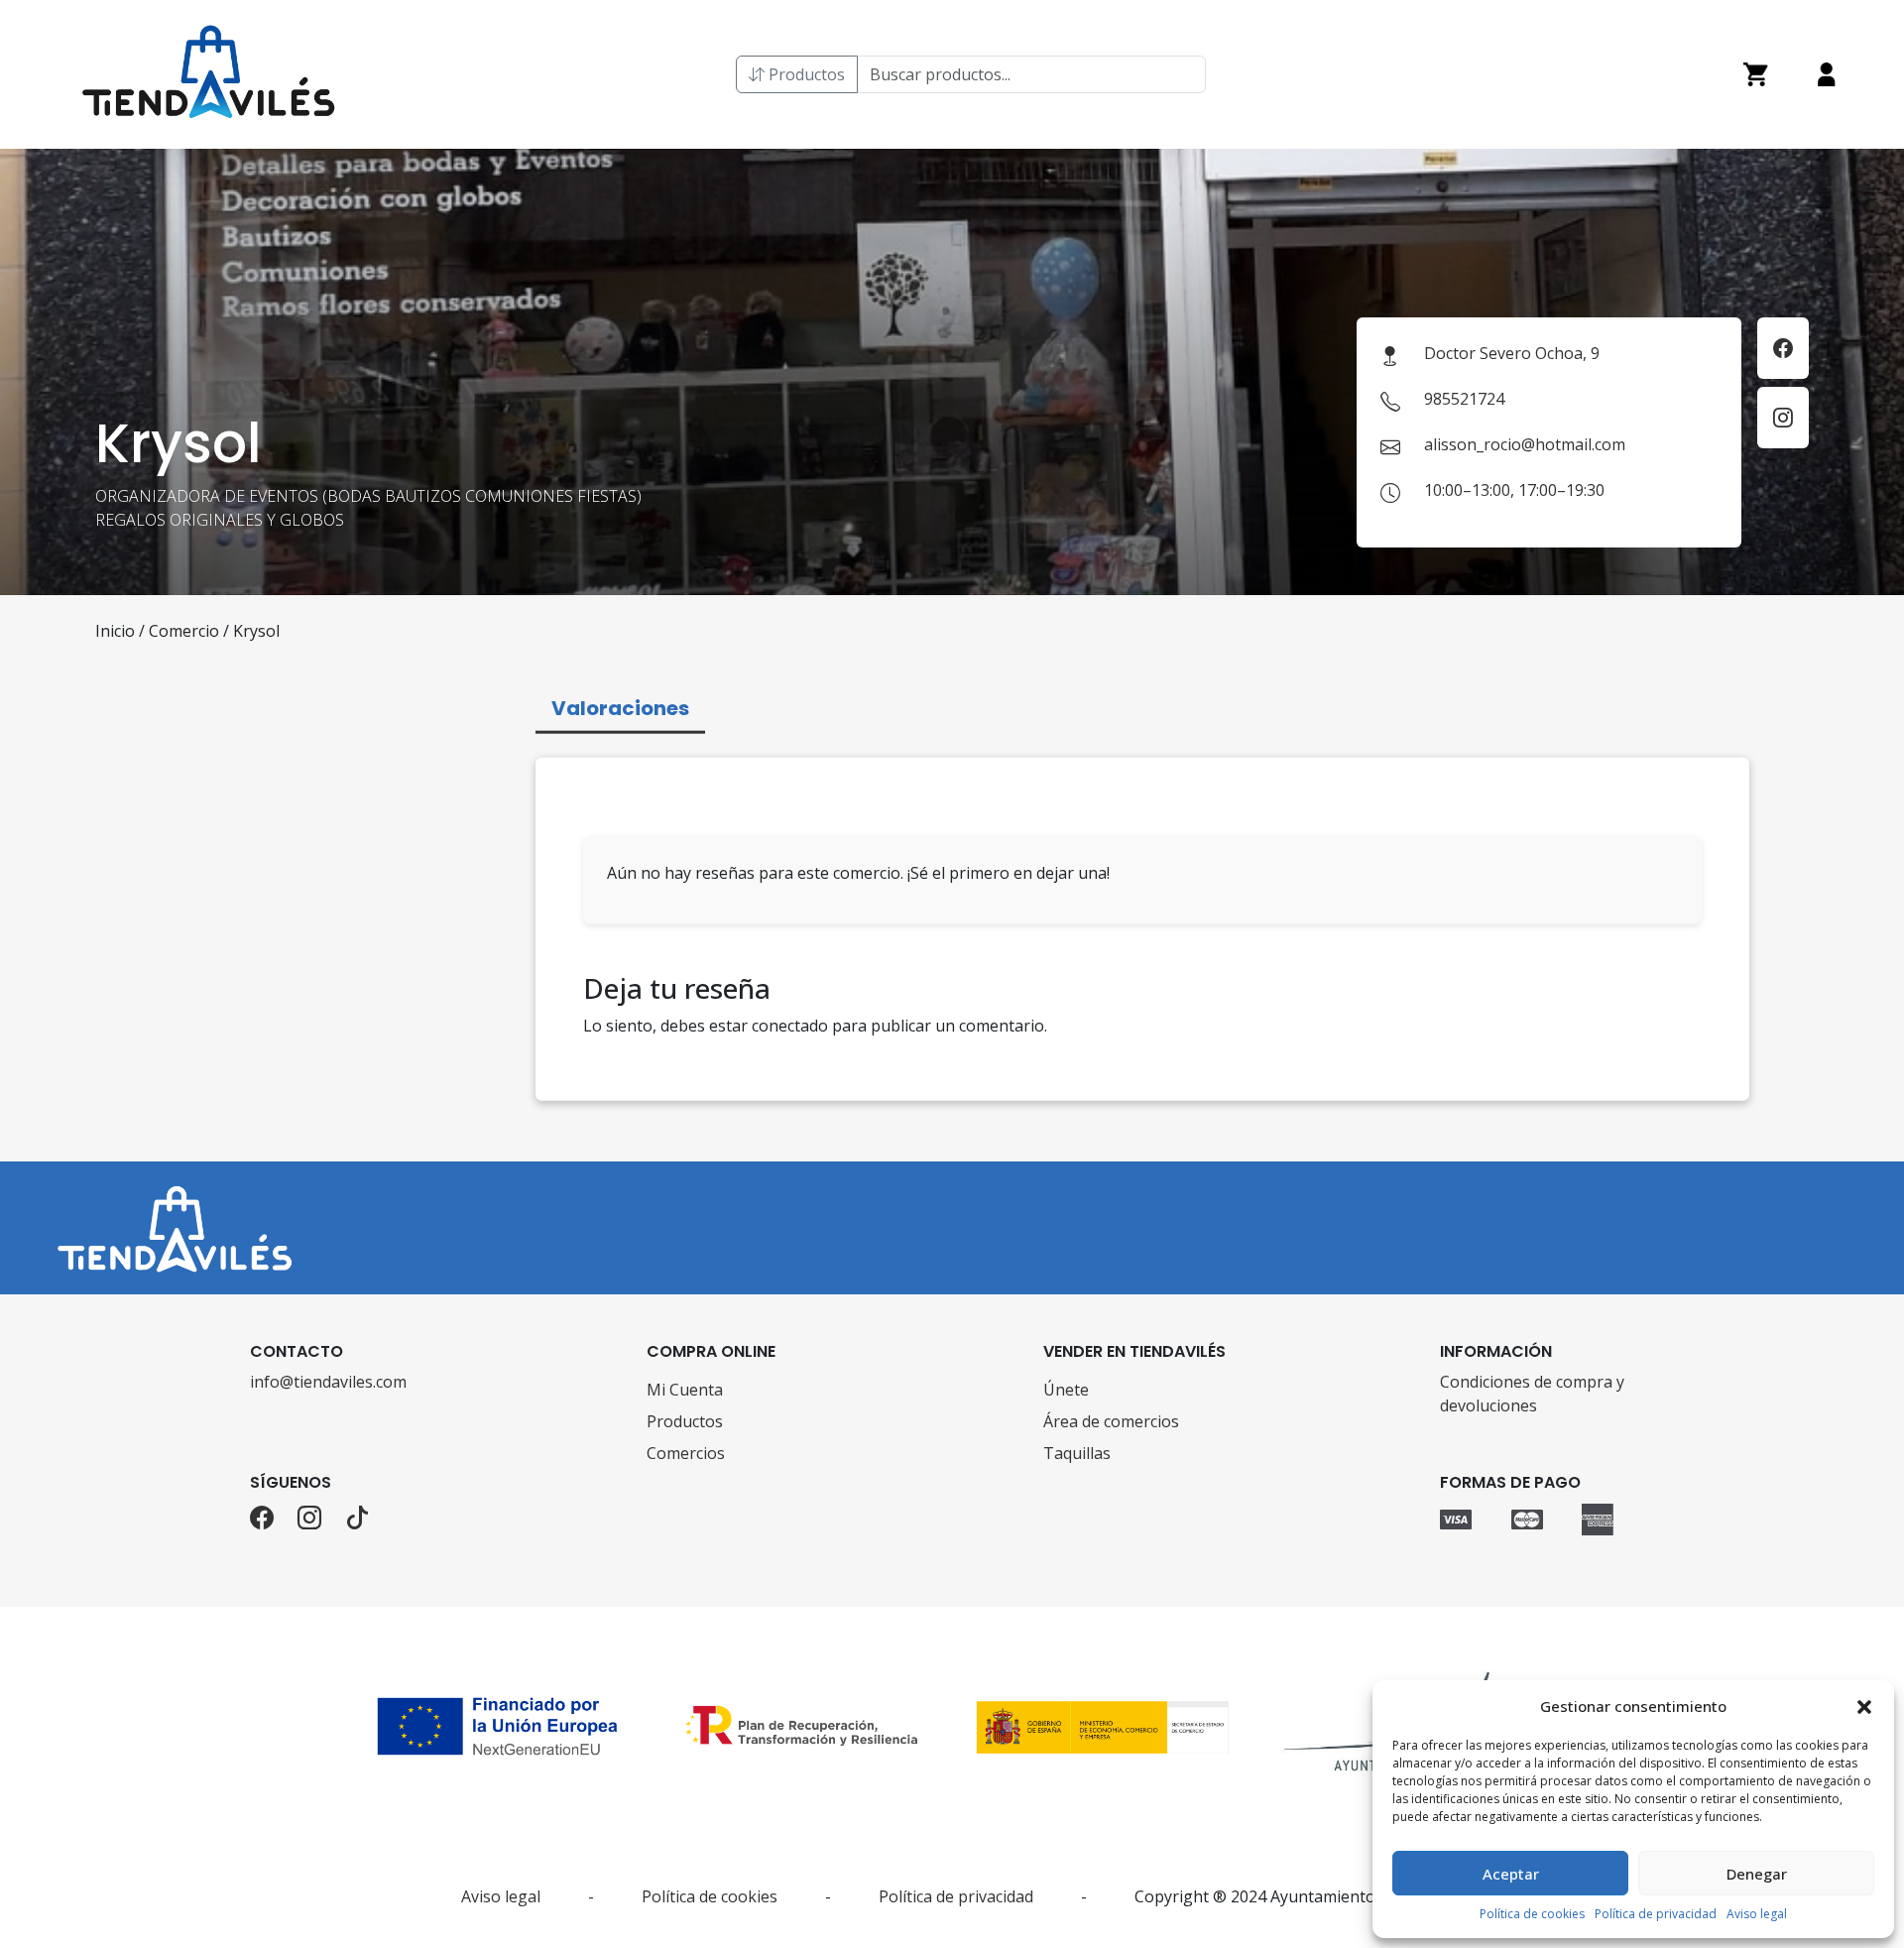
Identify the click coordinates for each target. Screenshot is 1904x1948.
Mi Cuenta (685, 1390)
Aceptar (1511, 1874)
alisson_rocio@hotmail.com (1525, 444)
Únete (1066, 1390)
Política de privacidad (1656, 1914)
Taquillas (1077, 1453)
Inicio (115, 631)
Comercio (184, 631)
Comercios (686, 1453)
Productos (805, 74)
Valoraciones (620, 708)
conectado (790, 1026)
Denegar (1757, 1874)
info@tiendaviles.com (328, 1382)
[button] (1864, 1706)
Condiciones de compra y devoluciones (1532, 1394)
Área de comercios (1111, 1421)
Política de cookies (1532, 1914)
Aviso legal (1757, 1914)
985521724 (1464, 399)
